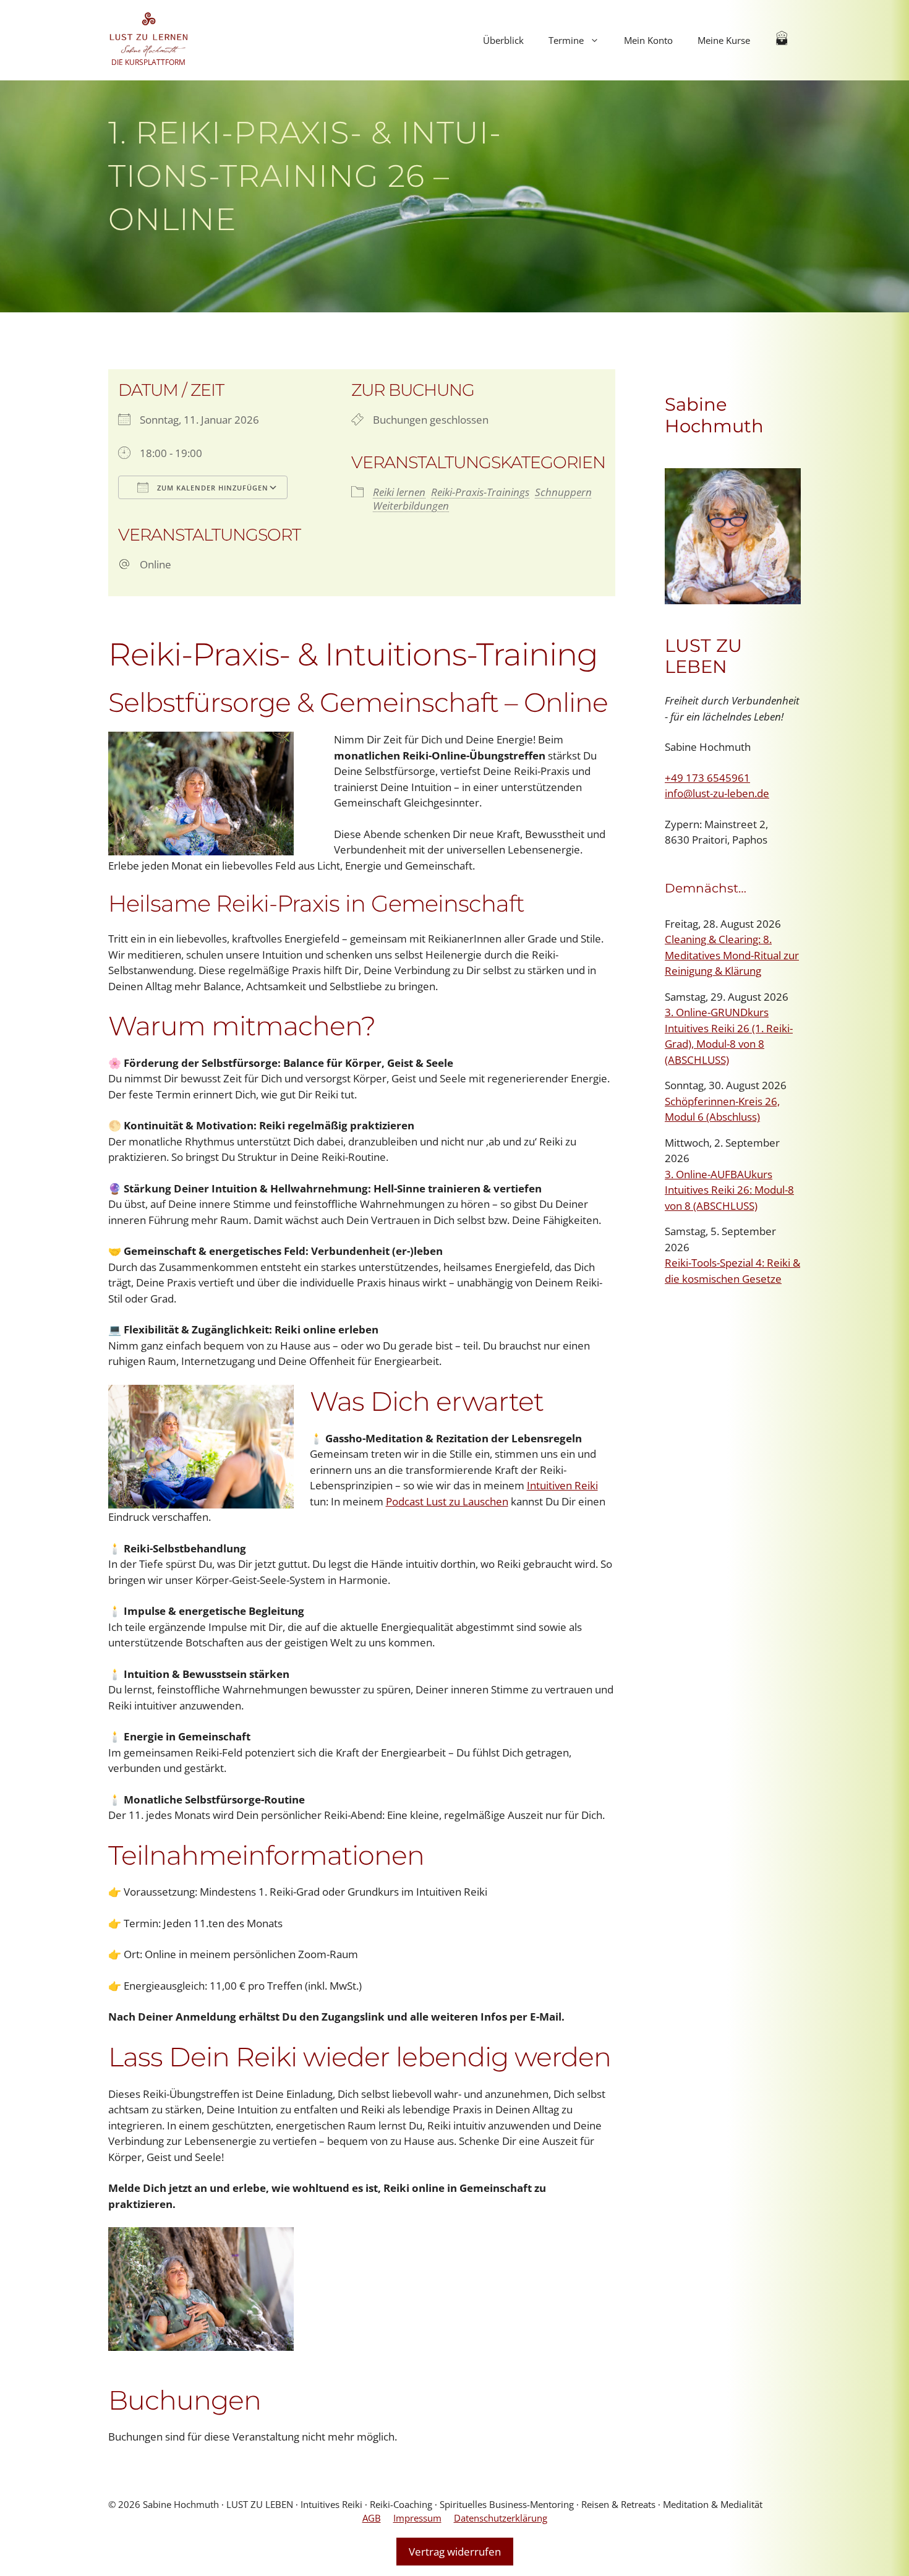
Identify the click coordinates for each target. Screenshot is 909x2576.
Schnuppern (563, 492)
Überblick (503, 40)
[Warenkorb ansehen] (782, 40)
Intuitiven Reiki (562, 1485)
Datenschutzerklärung (501, 2518)
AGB (372, 2518)
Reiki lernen (399, 492)
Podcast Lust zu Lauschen (447, 1501)
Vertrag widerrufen (455, 2552)
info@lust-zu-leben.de (717, 793)
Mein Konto (648, 40)
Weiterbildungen (411, 506)
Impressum (417, 2518)
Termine (566, 40)
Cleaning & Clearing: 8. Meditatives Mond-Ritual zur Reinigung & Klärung (732, 955)
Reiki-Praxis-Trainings (480, 492)
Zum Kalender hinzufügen (211, 488)
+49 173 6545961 (707, 778)
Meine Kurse (724, 40)
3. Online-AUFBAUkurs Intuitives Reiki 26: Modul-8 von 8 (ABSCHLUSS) (729, 1190)
